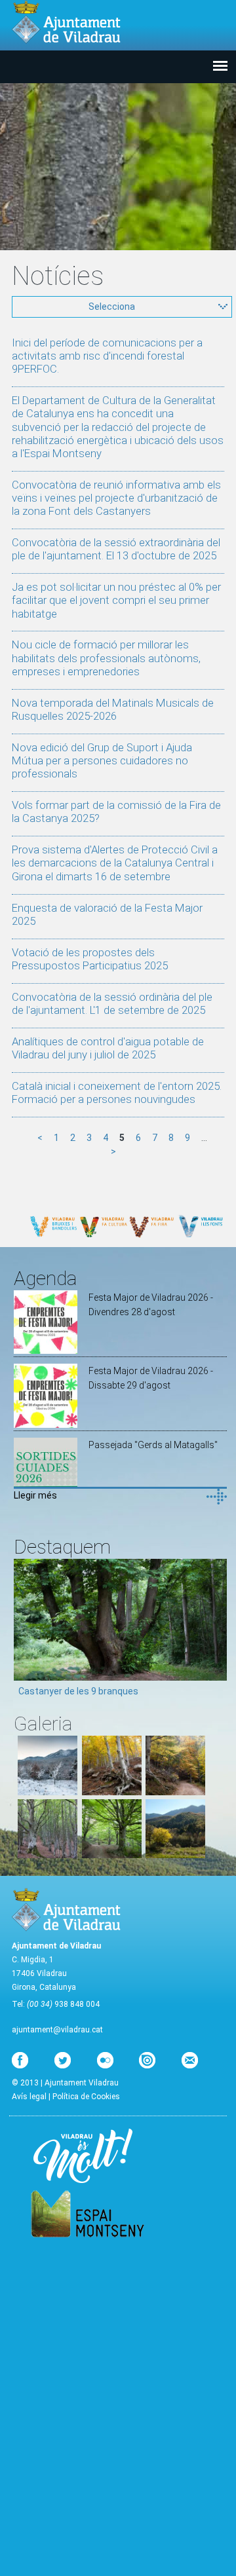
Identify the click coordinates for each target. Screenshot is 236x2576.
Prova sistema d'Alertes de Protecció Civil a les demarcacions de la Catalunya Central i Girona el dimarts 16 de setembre (115, 863)
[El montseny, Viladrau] (48, 1792)
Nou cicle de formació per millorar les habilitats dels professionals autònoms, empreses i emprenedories (106, 658)
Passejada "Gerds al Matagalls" (153, 1445)
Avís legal (29, 2097)
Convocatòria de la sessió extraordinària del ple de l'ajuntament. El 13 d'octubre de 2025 (116, 549)
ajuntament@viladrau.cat (57, 2030)
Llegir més (35, 1495)
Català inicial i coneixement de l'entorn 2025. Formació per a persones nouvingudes (117, 1092)
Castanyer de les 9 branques (78, 1691)
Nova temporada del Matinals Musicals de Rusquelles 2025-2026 (113, 709)
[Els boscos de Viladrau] (112, 1792)
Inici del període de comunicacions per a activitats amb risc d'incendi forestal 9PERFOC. (107, 356)
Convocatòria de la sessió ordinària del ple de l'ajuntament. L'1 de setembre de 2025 (112, 1003)
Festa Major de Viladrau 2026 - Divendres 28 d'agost (151, 1305)
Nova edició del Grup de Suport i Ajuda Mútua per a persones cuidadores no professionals (102, 760)
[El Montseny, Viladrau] (175, 1855)
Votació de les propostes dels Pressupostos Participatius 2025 (90, 959)
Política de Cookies (86, 2097)
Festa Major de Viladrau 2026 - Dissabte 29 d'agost (151, 1378)
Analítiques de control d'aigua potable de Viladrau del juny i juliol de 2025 (108, 1048)
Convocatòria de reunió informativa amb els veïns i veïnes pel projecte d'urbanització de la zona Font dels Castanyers (116, 498)
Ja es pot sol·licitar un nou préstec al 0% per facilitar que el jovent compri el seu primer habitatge (116, 600)
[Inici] (66, 22)
